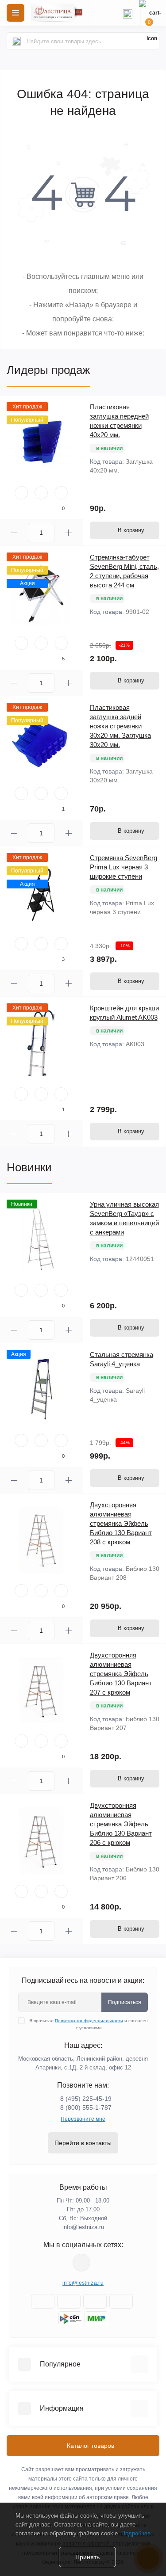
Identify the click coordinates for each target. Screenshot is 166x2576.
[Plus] (68, 533)
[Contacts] (127, 13)
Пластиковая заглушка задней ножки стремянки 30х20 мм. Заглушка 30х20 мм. (120, 726)
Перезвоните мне (83, 2119)
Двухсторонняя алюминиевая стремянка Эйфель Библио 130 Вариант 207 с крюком (121, 1674)
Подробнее (136, 2533)
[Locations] (102, 13)
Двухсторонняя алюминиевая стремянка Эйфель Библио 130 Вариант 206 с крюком (121, 1824)
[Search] (16, 41)
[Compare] (61, 493)
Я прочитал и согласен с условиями (89, 2024)
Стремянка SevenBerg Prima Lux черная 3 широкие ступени (124, 867)
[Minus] (14, 533)
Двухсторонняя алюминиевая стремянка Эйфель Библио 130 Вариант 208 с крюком (121, 1523)
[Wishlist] (41, 493)
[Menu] (15, 13)
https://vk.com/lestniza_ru (81, 2263)
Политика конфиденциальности (89, 2021)
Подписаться (125, 2002)
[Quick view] (21, 493)
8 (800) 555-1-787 (86, 2107)
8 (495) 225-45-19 (86, 2099)
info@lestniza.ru (83, 2227)
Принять (87, 2557)
